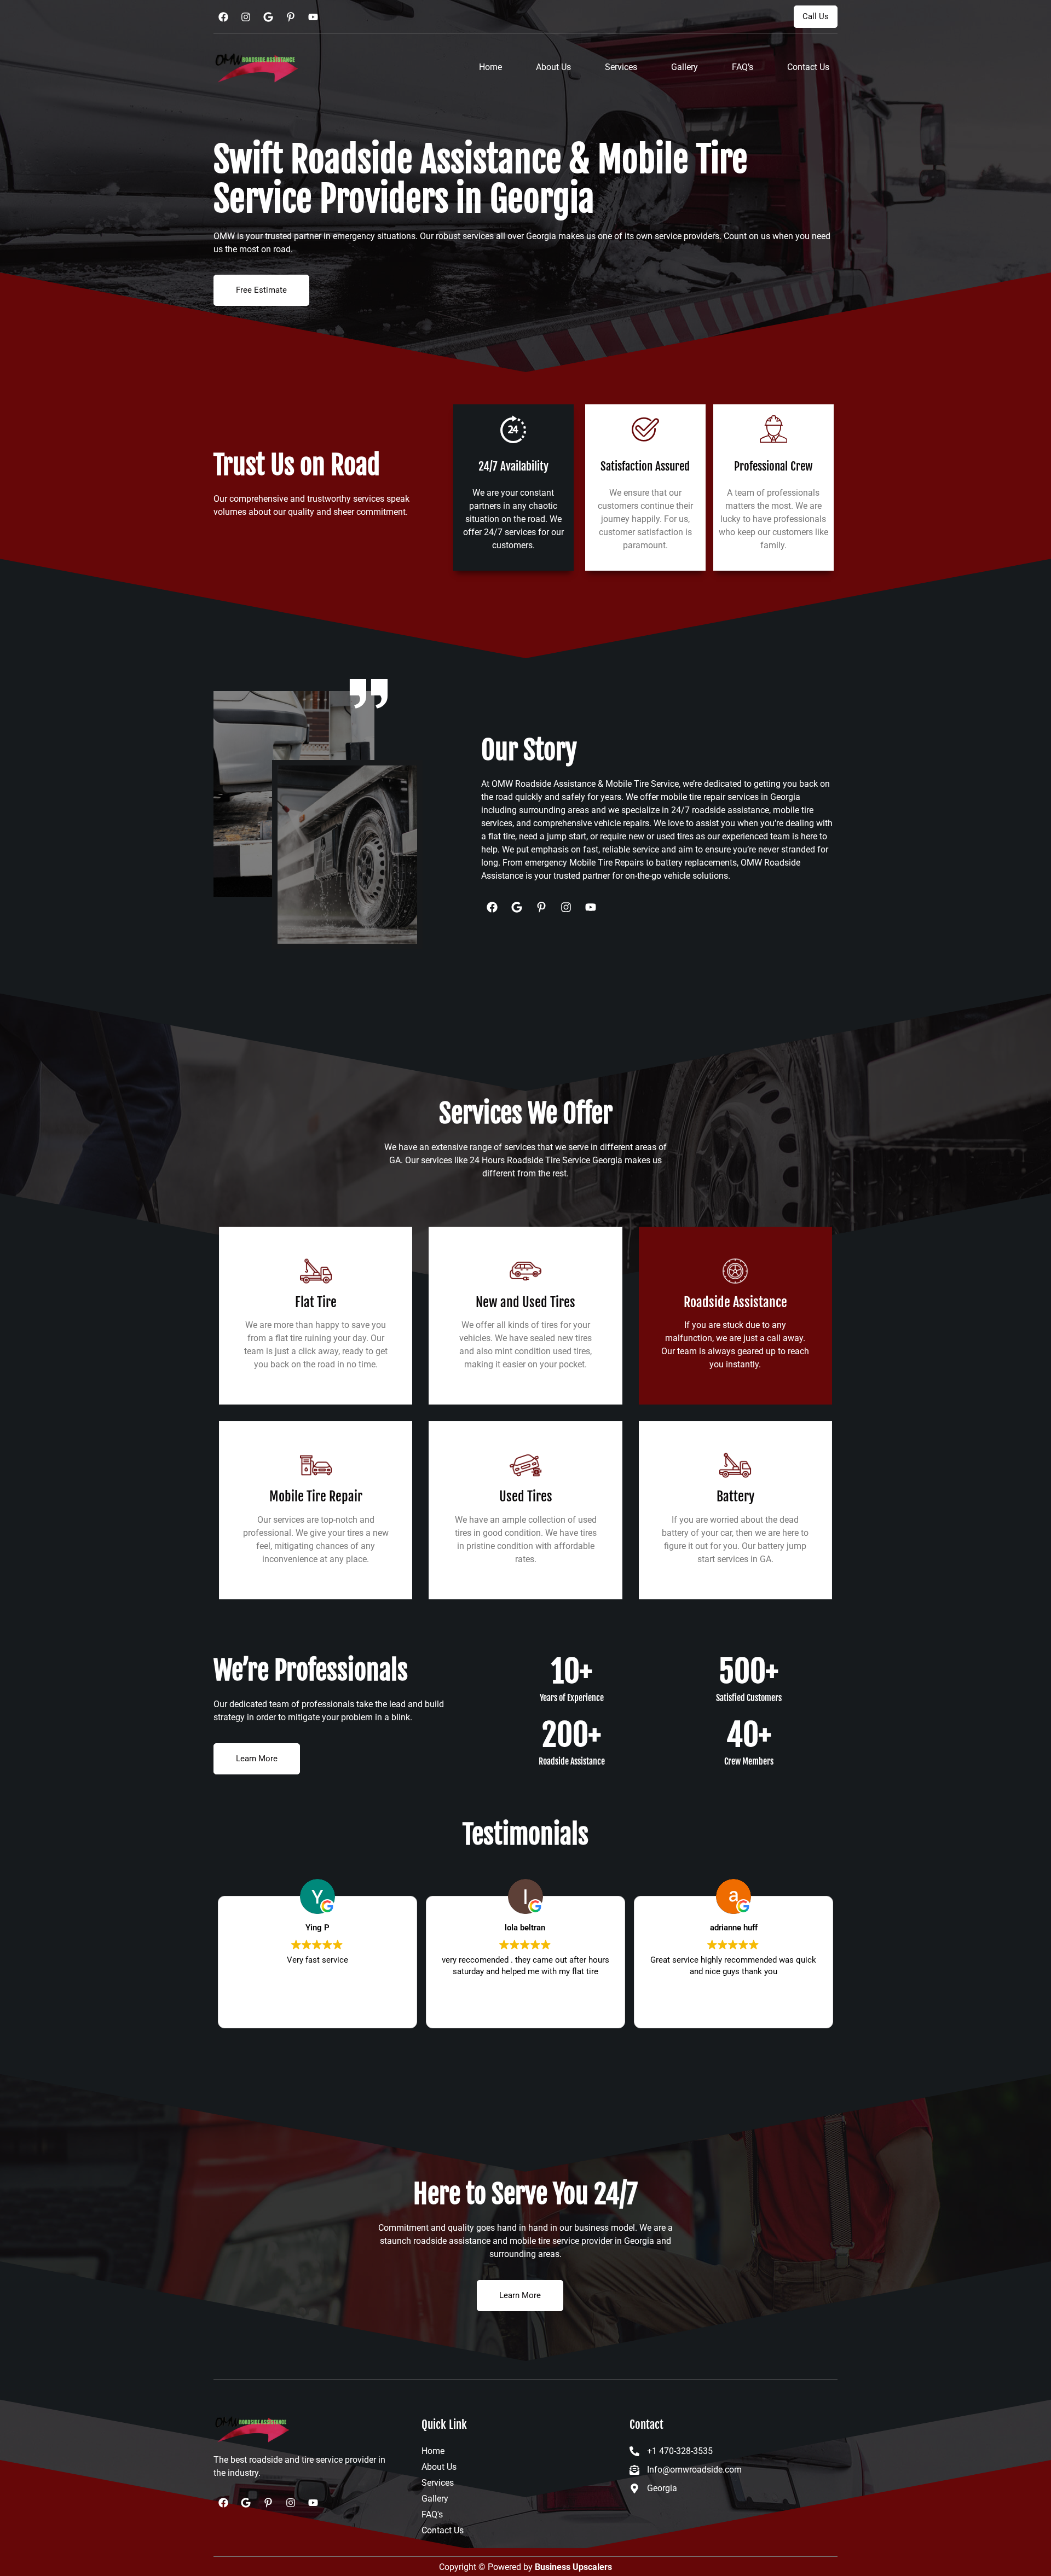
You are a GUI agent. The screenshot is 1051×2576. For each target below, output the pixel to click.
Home (490, 67)
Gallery (685, 67)
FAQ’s (743, 67)
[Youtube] (313, 17)
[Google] (268, 17)
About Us (553, 67)
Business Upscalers (573, 2567)
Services (621, 67)
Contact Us (808, 67)
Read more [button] (317, 2011)
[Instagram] (246, 17)
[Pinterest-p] (291, 17)
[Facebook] (223, 17)
